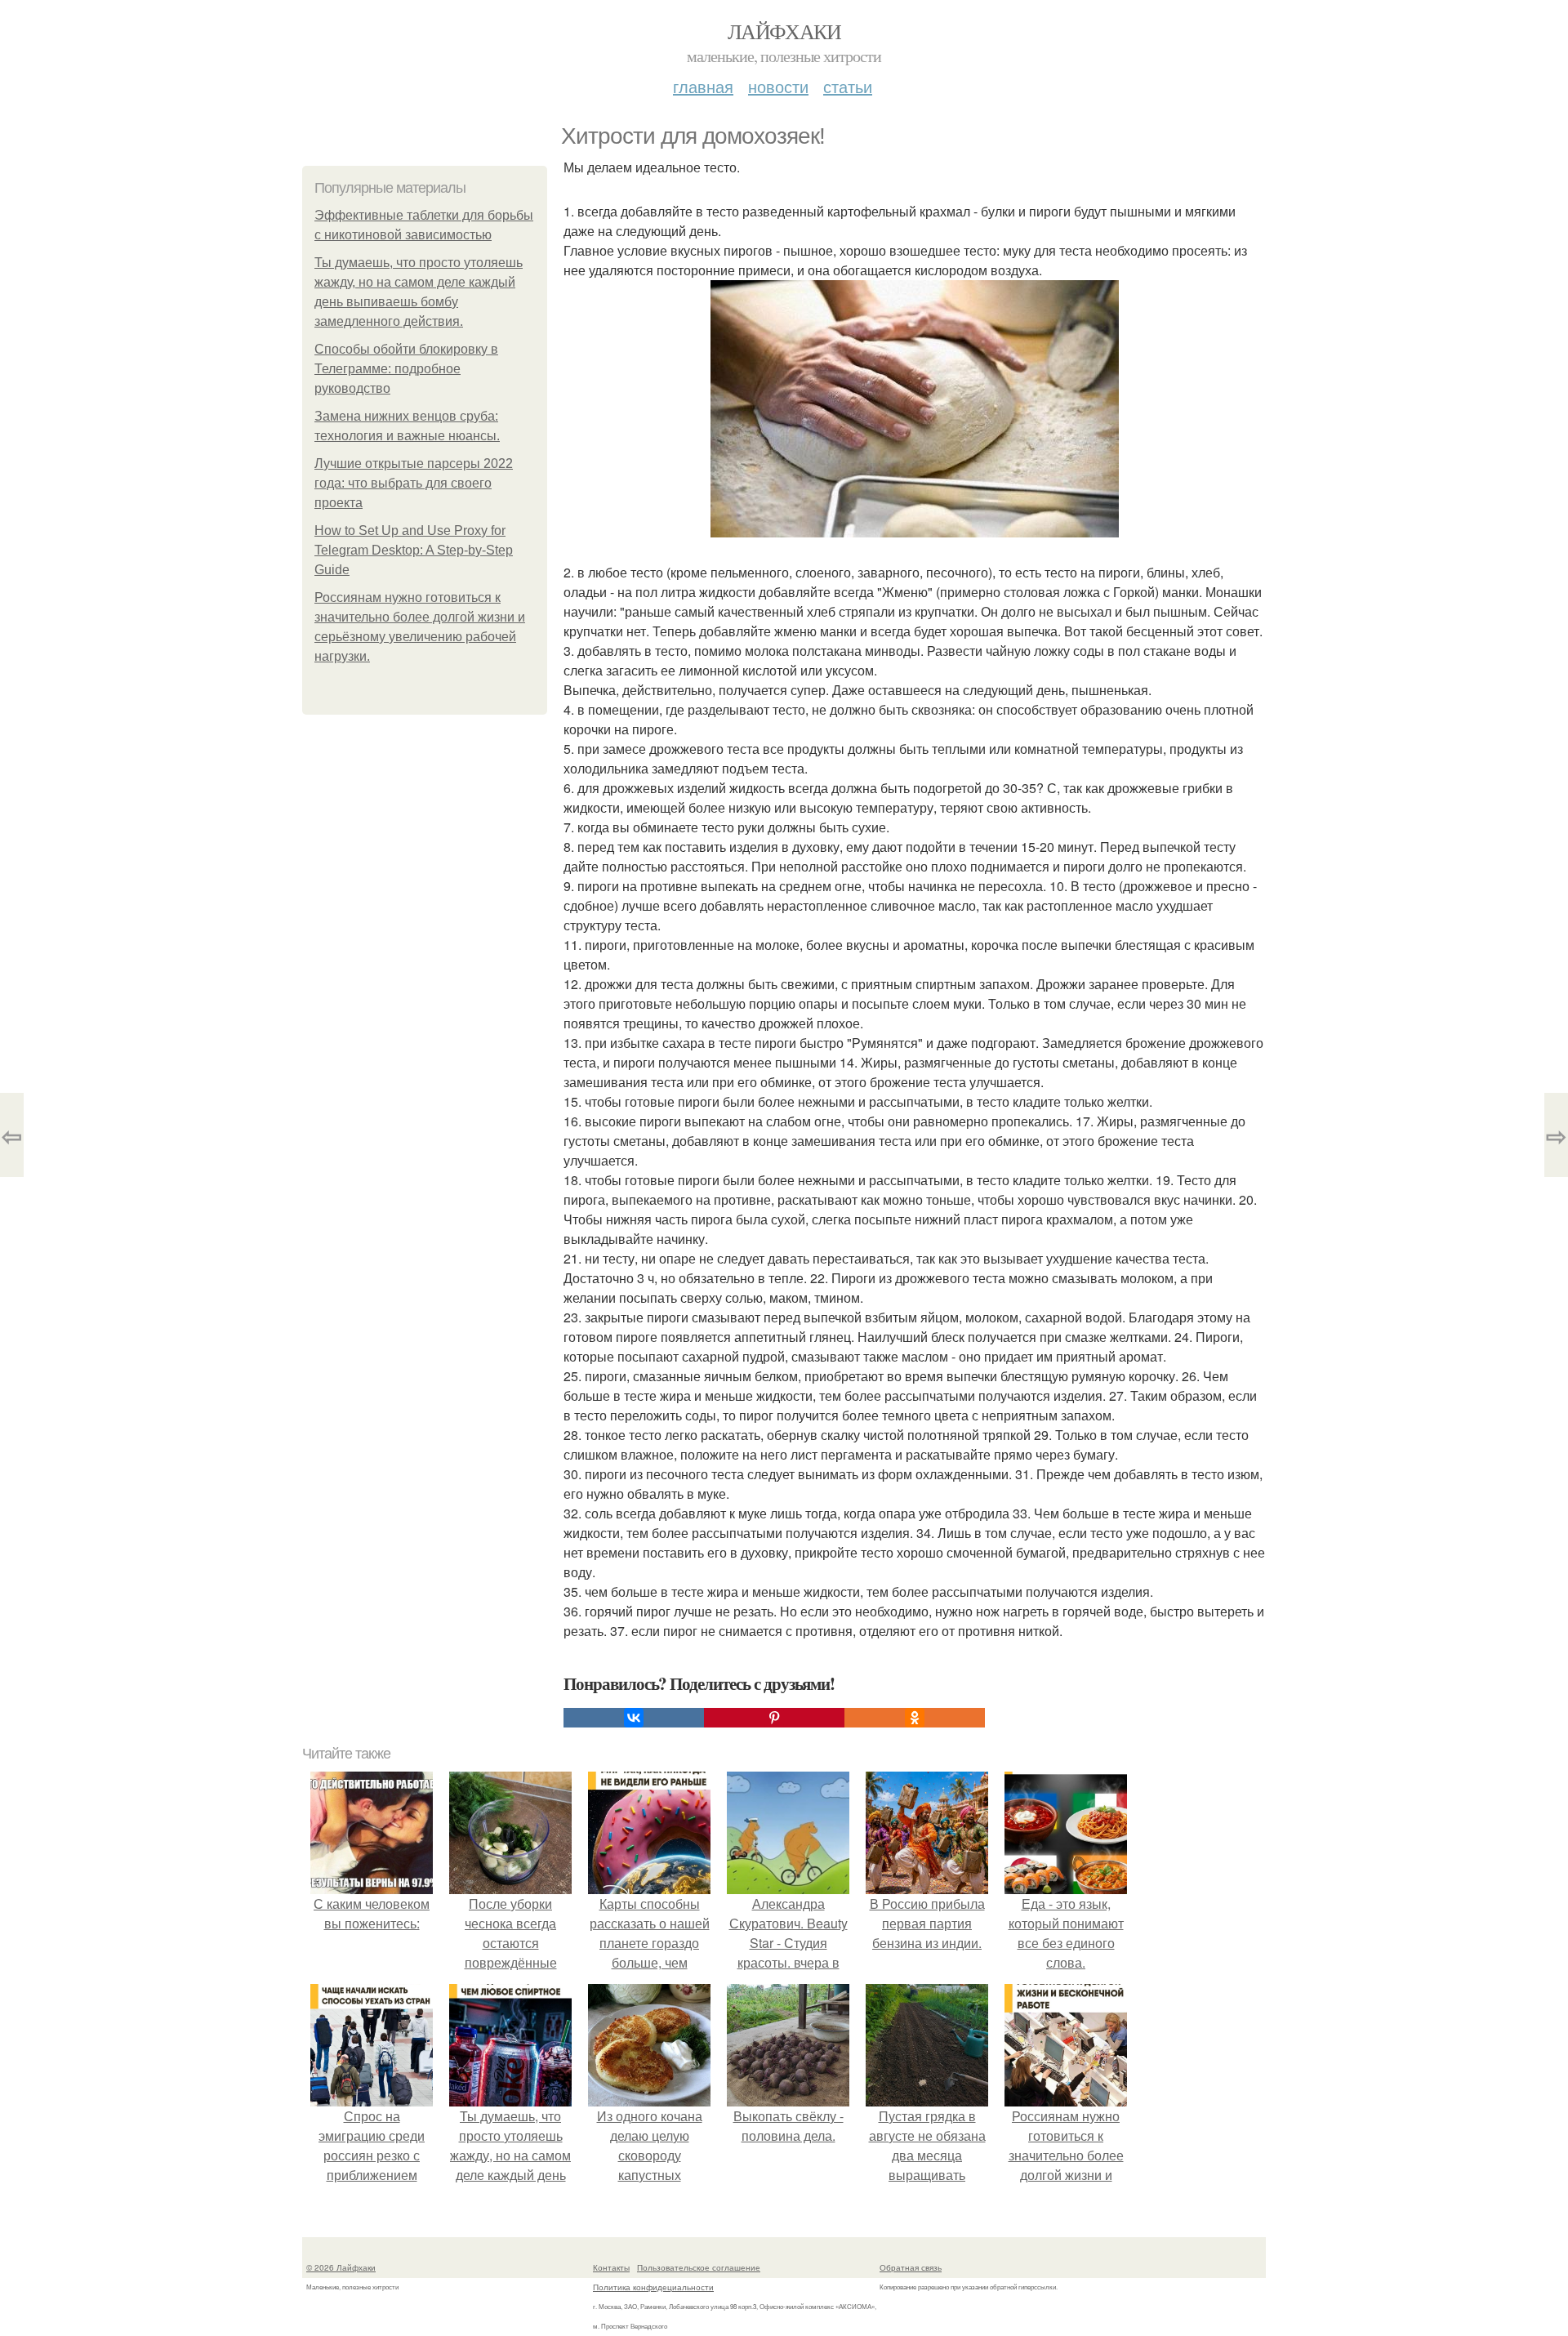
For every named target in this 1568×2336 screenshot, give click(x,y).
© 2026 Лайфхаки (341, 2267)
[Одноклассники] (915, 1718)
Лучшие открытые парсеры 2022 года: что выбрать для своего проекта (414, 483)
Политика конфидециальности (653, 2287)
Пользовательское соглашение (699, 2267)
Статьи (848, 86)
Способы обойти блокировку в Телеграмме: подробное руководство (406, 369)
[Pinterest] (774, 1718)
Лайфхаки (784, 31)
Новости (778, 86)
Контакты (611, 2267)
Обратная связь (911, 2267)
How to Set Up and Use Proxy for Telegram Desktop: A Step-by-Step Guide (414, 550)
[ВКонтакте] (634, 1718)
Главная (703, 86)
